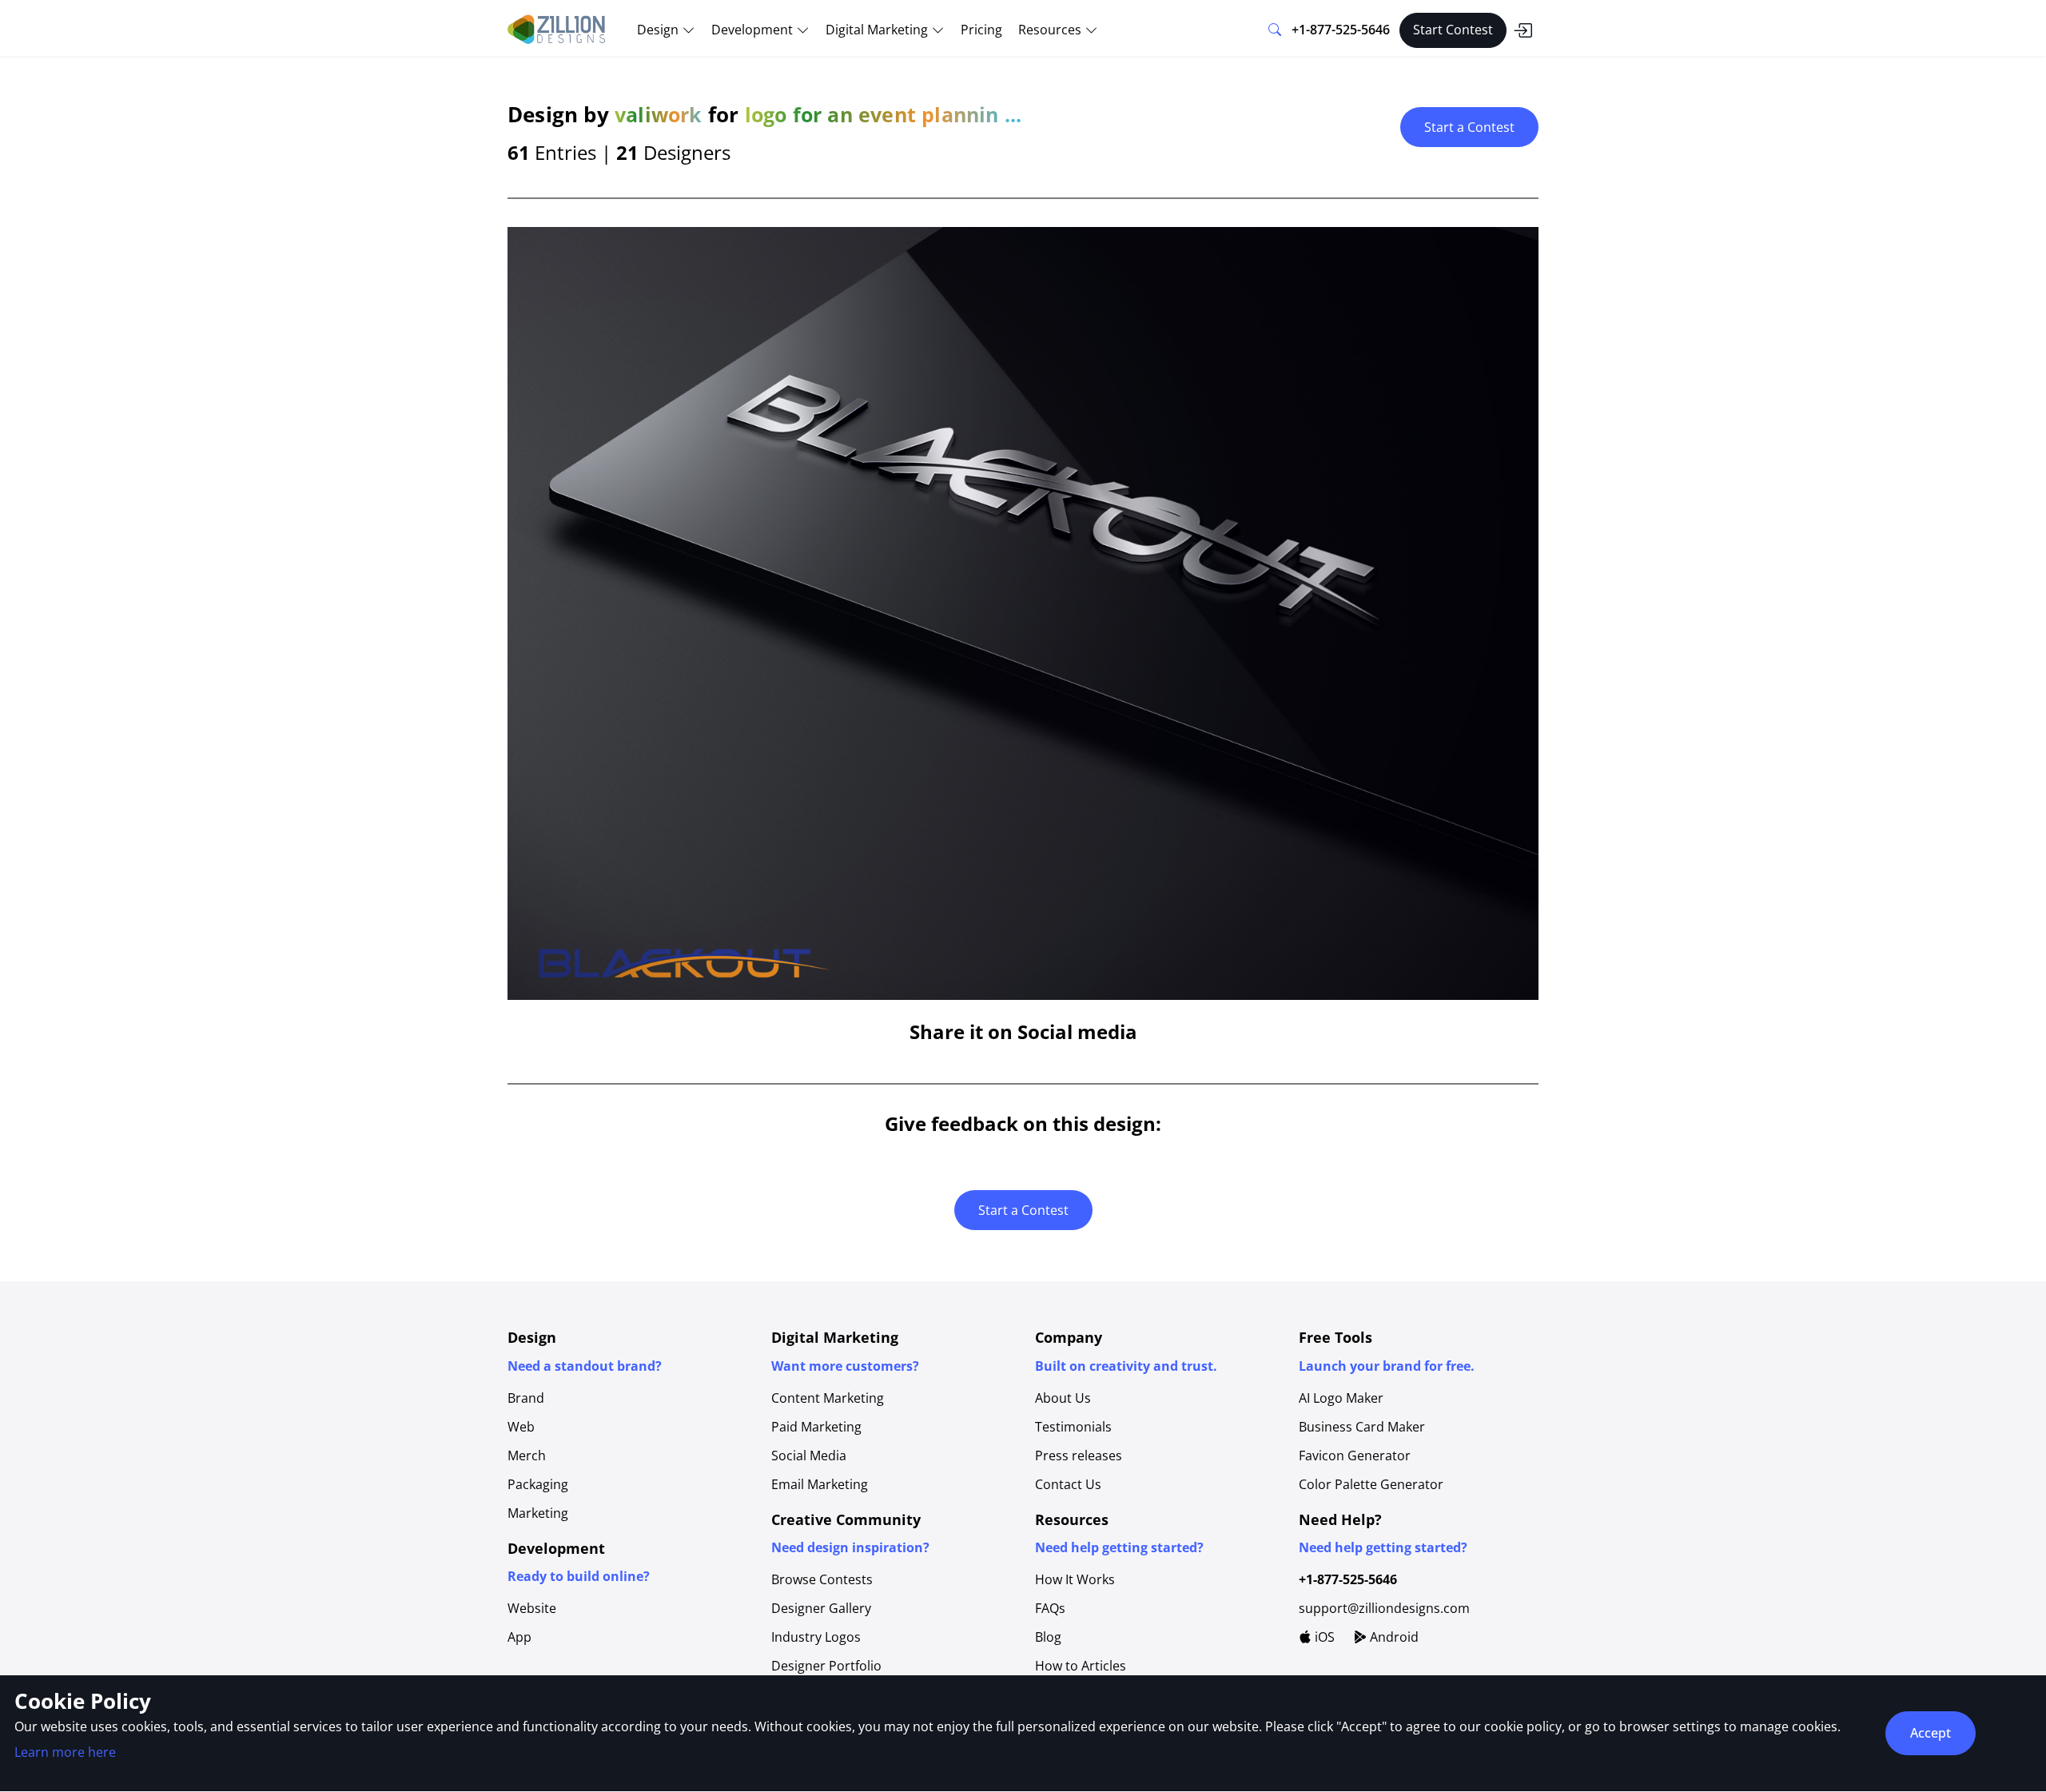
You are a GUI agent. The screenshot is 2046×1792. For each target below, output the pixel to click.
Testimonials (1073, 1427)
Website (532, 1608)
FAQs (1050, 1608)
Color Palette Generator (1371, 1484)
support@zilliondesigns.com (1384, 1608)
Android (1393, 1637)
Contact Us (1068, 1484)
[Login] (1523, 30)
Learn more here (65, 1752)
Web (521, 1427)
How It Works (1075, 1579)
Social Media (809, 1456)
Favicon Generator (1355, 1456)
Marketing (538, 1513)
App (519, 1637)
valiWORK (659, 114)
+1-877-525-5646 (1341, 30)
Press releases (1079, 1456)
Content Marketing (828, 1398)
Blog (1048, 1637)
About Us (1063, 1398)
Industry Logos (816, 1637)
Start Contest (1453, 30)
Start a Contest (1469, 127)
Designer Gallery (821, 1608)
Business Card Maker (1362, 1427)
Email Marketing (820, 1484)
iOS (1323, 1637)
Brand (526, 1398)
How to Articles (1081, 1666)
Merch (527, 1456)
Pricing (981, 30)
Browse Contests (822, 1579)
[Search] (1275, 30)
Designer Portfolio (826, 1666)
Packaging (538, 1484)
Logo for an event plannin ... (884, 114)
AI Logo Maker (1341, 1398)
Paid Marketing (816, 1427)
